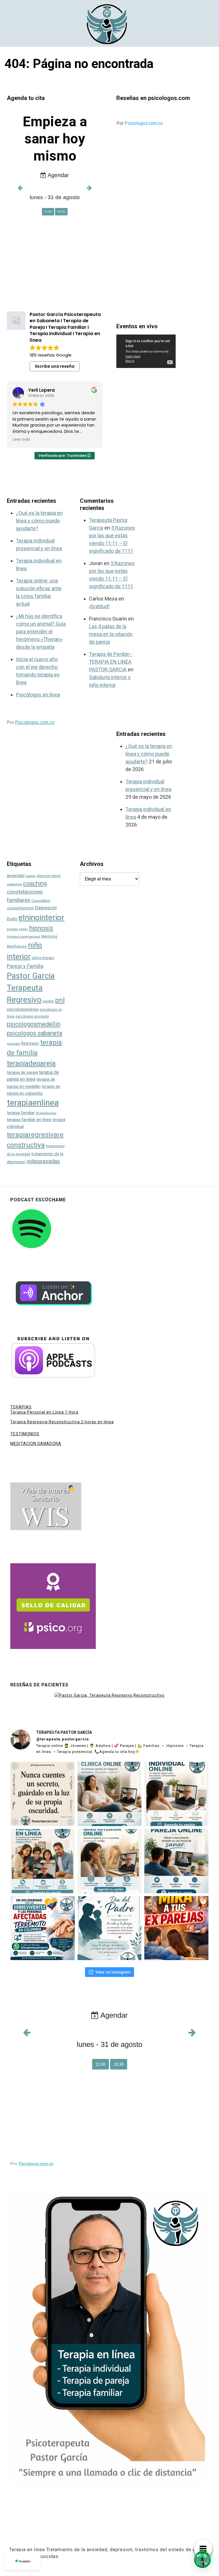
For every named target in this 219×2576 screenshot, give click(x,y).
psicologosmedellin (34, 1024)
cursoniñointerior (20, 908)
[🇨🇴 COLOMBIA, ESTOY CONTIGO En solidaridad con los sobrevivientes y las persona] (43, 1928)
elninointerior (41, 917)
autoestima (14, 884)
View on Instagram (113, 1972)
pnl (60, 1000)
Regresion (30, 1043)
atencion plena (49, 876)
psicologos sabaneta (35, 1033)
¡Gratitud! (99, 606)
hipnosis (41, 928)
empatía (12, 929)
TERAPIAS (21, 1407)
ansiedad (16, 876)
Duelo (12, 919)
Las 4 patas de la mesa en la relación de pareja (111, 634)
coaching (35, 883)
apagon (31, 876)
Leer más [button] (21, 440)
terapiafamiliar (46, 1113)
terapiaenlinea (33, 1103)
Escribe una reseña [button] (55, 366)
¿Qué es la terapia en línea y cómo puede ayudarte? (39, 521)
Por (140, 123)
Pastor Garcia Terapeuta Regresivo (31, 988)
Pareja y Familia (25, 966)
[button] (202, 2559)
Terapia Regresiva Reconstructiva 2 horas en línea (62, 1422)
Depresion (46, 908)
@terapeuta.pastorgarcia (63, 1739)
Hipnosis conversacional (24, 937)
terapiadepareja (31, 1063)
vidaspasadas (43, 1161)
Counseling (41, 901)
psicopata (13, 1044)
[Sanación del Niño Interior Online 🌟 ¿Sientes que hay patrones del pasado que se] (110, 1861)
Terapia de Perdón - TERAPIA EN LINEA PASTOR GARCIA (111, 662)
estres (24, 929)
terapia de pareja (22, 1072)
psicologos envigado (32, 1016)
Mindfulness (17, 946)
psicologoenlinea (23, 1009)
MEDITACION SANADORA (36, 1444)
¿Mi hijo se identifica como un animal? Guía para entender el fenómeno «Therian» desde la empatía (41, 632)
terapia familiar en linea (29, 1120)
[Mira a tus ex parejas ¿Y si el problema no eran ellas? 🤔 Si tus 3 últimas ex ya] (176, 1928)
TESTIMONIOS (25, 1434)
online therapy (43, 958)
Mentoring (49, 936)
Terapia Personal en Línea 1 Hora (44, 1412)
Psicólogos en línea (38, 695)
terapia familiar (21, 1113)
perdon (48, 1001)
